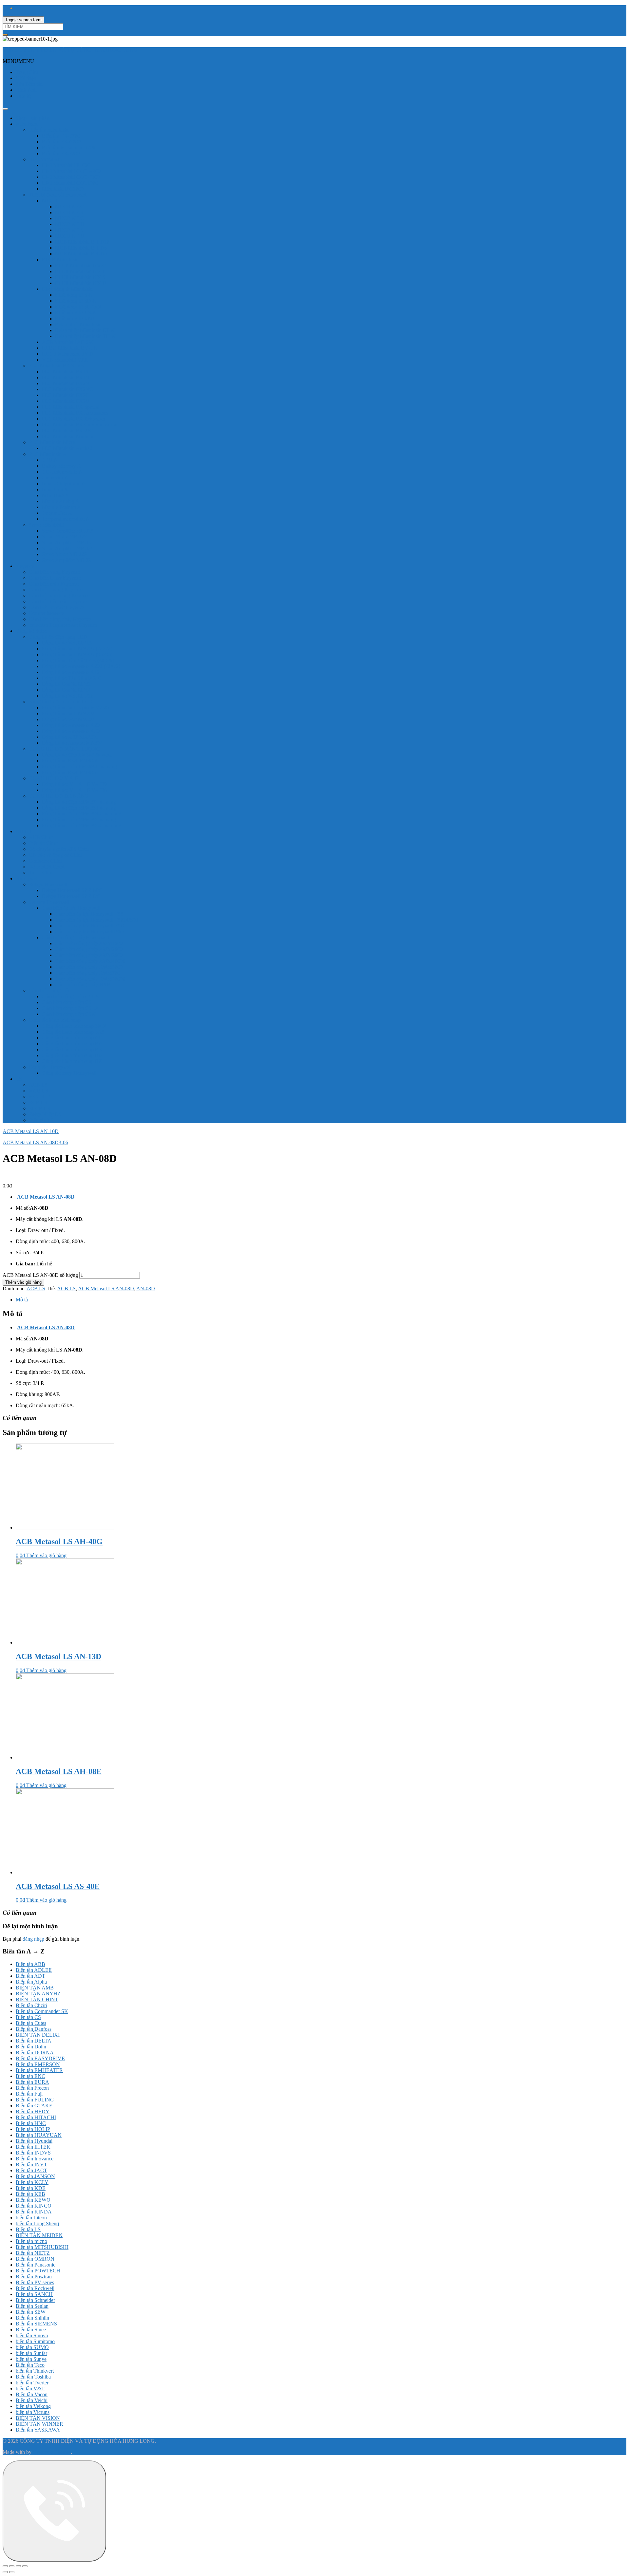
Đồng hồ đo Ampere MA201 (72, 725)
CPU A (50, 460)
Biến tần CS (28, 2017)
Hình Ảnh (26, 90)
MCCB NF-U (70, 236)
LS (19, 1079)
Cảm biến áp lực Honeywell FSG (90, 926)
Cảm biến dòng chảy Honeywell (76, 937)
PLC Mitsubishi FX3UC (67, 430)
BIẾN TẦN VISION (38, 2418)
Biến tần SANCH (34, 2294)
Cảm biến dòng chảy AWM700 (87, 973)
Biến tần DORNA (35, 2053)
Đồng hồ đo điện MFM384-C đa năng (82, 825)
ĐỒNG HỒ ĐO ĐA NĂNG (59, 796)
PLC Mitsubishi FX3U (66, 401)
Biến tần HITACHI (36, 2117)
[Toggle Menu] (5, 109)
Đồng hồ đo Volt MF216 (68, 696)
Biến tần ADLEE (34, 1970)
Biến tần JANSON (35, 2176)
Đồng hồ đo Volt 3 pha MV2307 (76, 708)
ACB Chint (41, 837)
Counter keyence (46, 613)
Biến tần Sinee (31, 2330)
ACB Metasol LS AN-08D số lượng (40, 1275)
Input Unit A (55, 489)
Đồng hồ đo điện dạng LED (58, 637)
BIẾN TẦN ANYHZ (38, 1994)
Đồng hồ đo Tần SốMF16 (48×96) (78, 660)
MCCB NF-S (69, 212)
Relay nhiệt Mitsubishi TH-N (85, 336)
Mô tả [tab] (22, 1300)
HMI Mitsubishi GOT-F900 (71, 177)
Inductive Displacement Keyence (63, 625)
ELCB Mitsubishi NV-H (81, 271)
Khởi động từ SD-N (76, 301)
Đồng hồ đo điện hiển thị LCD (61, 702)
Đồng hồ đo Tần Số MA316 (71, 678)
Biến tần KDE (31, 2188)
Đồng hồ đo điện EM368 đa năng (77, 755)
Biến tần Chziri (31, 2005)
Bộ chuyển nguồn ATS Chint (59, 849)
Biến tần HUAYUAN (39, 2135)
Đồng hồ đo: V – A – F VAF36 (74, 790)
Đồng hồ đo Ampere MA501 (72, 731)
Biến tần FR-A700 (61, 142)
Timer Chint (41, 873)
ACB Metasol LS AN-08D (46, 1197)
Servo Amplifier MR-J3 (66, 542)
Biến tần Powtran (34, 2277)
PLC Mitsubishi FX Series (56, 366)
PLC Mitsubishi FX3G (66, 395)
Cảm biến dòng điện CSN (69, 1014)
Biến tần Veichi (32, 2400)
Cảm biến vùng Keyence (55, 572)
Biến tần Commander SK (42, 2011)
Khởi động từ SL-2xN (78, 307)
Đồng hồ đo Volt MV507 (68, 719)
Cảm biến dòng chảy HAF (83, 985)
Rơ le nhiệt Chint (47, 867)
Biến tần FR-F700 (61, 153)
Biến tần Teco (30, 2365)
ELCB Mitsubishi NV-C (80, 265)
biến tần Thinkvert (35, 2371)
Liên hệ (24, 96)
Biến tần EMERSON (38, 2064)
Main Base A (56, 495)
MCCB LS (40, 1097)
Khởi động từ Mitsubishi (67, 289)
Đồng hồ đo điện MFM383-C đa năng (82, 814)
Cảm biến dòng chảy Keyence (60, 619)
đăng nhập (33, 1939)
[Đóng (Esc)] (25, 2566)
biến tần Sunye (31, 2359)
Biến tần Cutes (31, 2023)
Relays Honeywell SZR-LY (71, 896)
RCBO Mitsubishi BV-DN (70, 348)
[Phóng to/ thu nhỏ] (5, 2566)
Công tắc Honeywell (50, 1067)
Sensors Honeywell (49, 902)
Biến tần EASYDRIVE (40, 2058)
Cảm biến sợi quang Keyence (59, 596)
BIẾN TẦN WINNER (39, 2424)
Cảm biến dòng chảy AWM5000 (89, 967)
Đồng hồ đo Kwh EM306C (71, 761)
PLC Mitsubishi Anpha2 (67, 448)
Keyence (25, 566)
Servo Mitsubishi (46, 525)
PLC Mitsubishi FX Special (71, 407)
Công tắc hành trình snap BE (72, 1049)
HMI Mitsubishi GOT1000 (70, 183)
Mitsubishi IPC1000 (63, 189)
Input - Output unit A (64, 484)
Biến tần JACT (31, 2170)
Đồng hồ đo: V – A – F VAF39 (74, 784)
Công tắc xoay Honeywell (69, 1073)
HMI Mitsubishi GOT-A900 (71, 171)
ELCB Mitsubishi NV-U (81, 283)
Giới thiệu (26, 78)
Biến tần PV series (35, 2282)
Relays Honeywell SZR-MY (72, 890)
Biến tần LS (41, 1120)
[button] (18, 61)
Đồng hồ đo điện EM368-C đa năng (79, 766)
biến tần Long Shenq (37, 2223)
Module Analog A (61, 501)
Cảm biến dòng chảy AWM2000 (89, 949)
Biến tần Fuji (29, 2094)
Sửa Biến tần (29, 84)
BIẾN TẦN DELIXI (38, 2035)
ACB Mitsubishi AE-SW (68, 342)
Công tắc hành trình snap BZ (72, 1061)
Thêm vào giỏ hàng (23, 1282)
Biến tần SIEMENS (36, 2324)
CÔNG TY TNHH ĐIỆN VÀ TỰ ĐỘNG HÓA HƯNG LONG (70, 50)
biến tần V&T (30, 2389)
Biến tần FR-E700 (61, 136)
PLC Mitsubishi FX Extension (73, 419)
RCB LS (38, 1102)
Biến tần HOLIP (33, 2129)
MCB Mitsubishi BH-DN (82, 254)
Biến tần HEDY (33, 2111)
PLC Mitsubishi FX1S (65, 372)
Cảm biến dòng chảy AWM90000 (90, 979)
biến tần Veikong (33, 2406)
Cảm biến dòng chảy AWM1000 (89, 943)
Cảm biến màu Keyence (54, 584)
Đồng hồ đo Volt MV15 (67, 643)
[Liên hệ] (54, 2511)
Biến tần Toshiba (33, 2377)
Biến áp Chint (43, 843)
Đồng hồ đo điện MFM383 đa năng (79, 808)
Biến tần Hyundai (34, 2141)
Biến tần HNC (31, 2123)
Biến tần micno (31, 2241)
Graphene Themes (52, 2452)
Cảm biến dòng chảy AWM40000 (90, 961)
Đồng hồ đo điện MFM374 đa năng (79, 802)
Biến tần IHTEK (33, 2147)
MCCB (50, 201)
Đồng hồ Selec (31, 631)
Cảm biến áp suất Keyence (57, 607)
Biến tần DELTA (34, 2041)
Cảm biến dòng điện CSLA (70, 1008)
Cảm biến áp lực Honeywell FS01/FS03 (97, 920)
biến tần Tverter (32, 2383)
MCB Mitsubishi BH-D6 (81, 248)
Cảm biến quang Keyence (56, 590)
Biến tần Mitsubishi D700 (69, 148)
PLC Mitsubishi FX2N (66, 383)
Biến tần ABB (30, 1964)
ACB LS (38, 1085)
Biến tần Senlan (32, 2306)
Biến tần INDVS (33, 2153)
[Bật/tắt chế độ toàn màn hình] (12, 2566)
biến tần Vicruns (33, 2412)
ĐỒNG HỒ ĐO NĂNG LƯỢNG (65, 749)
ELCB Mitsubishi (60, 260)
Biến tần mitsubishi (49, 130)
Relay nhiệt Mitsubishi (78, 324)
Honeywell (27, 878)
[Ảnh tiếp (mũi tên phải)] (12, 2572)
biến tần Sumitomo (35, 2341)
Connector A (55, 478)
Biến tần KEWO (33, 2200)
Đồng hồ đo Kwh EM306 (69, 772)
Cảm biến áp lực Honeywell (71, 908)
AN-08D (146, 1288)
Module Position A (61, 507)
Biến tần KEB (30, 2194)
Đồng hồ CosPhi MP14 (66, 690)
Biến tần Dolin (31, 2047)
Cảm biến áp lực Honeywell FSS (89, 914)
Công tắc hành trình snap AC (72, 1038)
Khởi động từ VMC (76, 318)
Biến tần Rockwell (35, 2288)
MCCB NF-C (69, 206)
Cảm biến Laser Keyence (55, 578)
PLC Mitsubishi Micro (52, 442)
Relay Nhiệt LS (45, 1114)
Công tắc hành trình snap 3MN (74, 1026)
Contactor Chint (45, 861)
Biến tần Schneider (35, 2300)
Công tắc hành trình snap (55, 1020)
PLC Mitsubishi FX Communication (80, 425)
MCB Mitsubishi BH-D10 (82, 242)
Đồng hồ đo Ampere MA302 (72, 743)
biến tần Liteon (31, 2218)
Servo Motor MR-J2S (64, 537)
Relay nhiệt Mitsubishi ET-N (85, 330)
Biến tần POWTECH (38, 2271)
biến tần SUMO (32, 2347)
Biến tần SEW (31, 2312)
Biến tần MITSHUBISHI (42, 2247)
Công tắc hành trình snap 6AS (73, 1032)
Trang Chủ (27, 72)
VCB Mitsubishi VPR (65, 360)
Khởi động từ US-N (76, 313)
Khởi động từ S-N (74, 295)
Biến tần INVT (31, 2165)
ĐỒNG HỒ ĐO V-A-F (53, 778)
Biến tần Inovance (35, 2159)
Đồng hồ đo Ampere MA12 (71, 672)
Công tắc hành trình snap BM (73, 1055)
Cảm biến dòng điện (50, 990)
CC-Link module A (62, 472)
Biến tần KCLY (32, 2182)
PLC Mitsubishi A (48, 454)
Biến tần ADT (30, 1976)
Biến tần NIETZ (33, 2253)
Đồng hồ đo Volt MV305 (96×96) (77, 654)
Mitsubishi (27, 124)
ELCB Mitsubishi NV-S (80, 277)
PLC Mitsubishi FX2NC (67, 389)
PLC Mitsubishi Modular (68, 436)
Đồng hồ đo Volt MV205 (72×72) (77, 649)
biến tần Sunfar (31, 2353)
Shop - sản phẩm (33, 118)
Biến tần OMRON (35, 2259)
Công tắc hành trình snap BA (72, 1044)
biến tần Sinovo (32, 2335)
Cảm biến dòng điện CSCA (71, 996)
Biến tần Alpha (31, 1982)
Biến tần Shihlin (32, 2318)
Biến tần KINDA (34, 2212)
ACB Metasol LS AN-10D (31, 1131)
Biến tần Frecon (32, 2088)
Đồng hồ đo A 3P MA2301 (70, 737)
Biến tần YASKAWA (38, 2430)
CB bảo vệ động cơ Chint (55, 855)
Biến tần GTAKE (34, 2106)
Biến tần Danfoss (34, 2029)
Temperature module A (66, 519)
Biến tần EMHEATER (39, 2070)
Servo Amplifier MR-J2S (68, 531)
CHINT (24, 831)
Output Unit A (57, 513)
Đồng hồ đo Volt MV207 (68, 713)
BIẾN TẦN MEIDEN (39, 2235)
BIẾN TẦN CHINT (37, 1999)
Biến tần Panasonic (36, 2265)
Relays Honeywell (48, 884)
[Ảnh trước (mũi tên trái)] (5, 2572)
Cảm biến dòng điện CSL (68, 1002)
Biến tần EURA (32, 2082)
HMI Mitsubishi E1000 (66, 165)
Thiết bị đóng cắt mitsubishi (57, 195)
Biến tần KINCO (34, 2206)
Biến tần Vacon (32, 2394)
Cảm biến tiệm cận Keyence (58, 601)
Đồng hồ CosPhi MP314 (68, 684)
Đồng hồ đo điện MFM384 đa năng (79, 820)
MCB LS (38, 1091)
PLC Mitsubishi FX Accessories (75, 413)
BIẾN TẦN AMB (35, 1988)
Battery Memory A (61, 466)
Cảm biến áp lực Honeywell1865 (89, 932)
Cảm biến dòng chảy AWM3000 (89, 955)
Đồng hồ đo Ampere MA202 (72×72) (81, 666)
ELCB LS (39, 1108)
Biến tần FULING (35, 2100)
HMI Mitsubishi (45, 159)
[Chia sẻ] (18, 2566)
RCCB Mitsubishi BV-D (68, 354)
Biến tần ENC (30, 2076)
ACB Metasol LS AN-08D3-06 (35, 1142)
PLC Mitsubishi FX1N (66, 377)
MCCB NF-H (70, 224)
